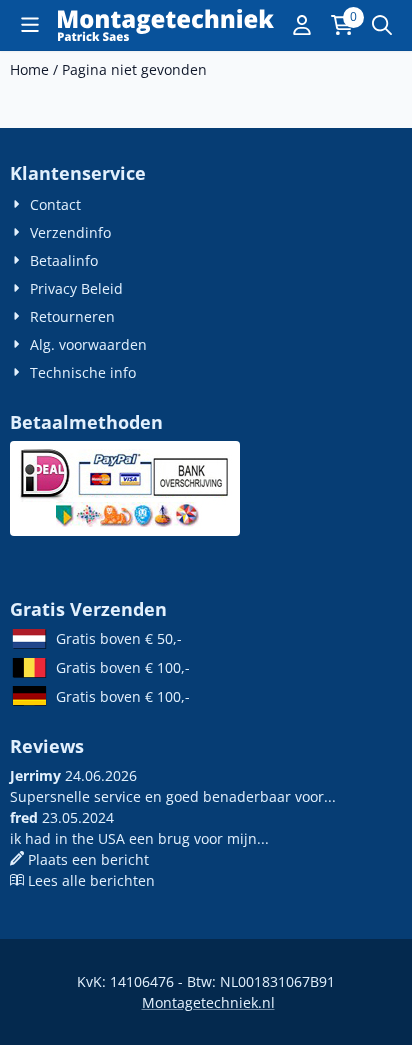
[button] (30, 25)
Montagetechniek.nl (208, 1002)
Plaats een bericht (88, 859)
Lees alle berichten (91, 880)
